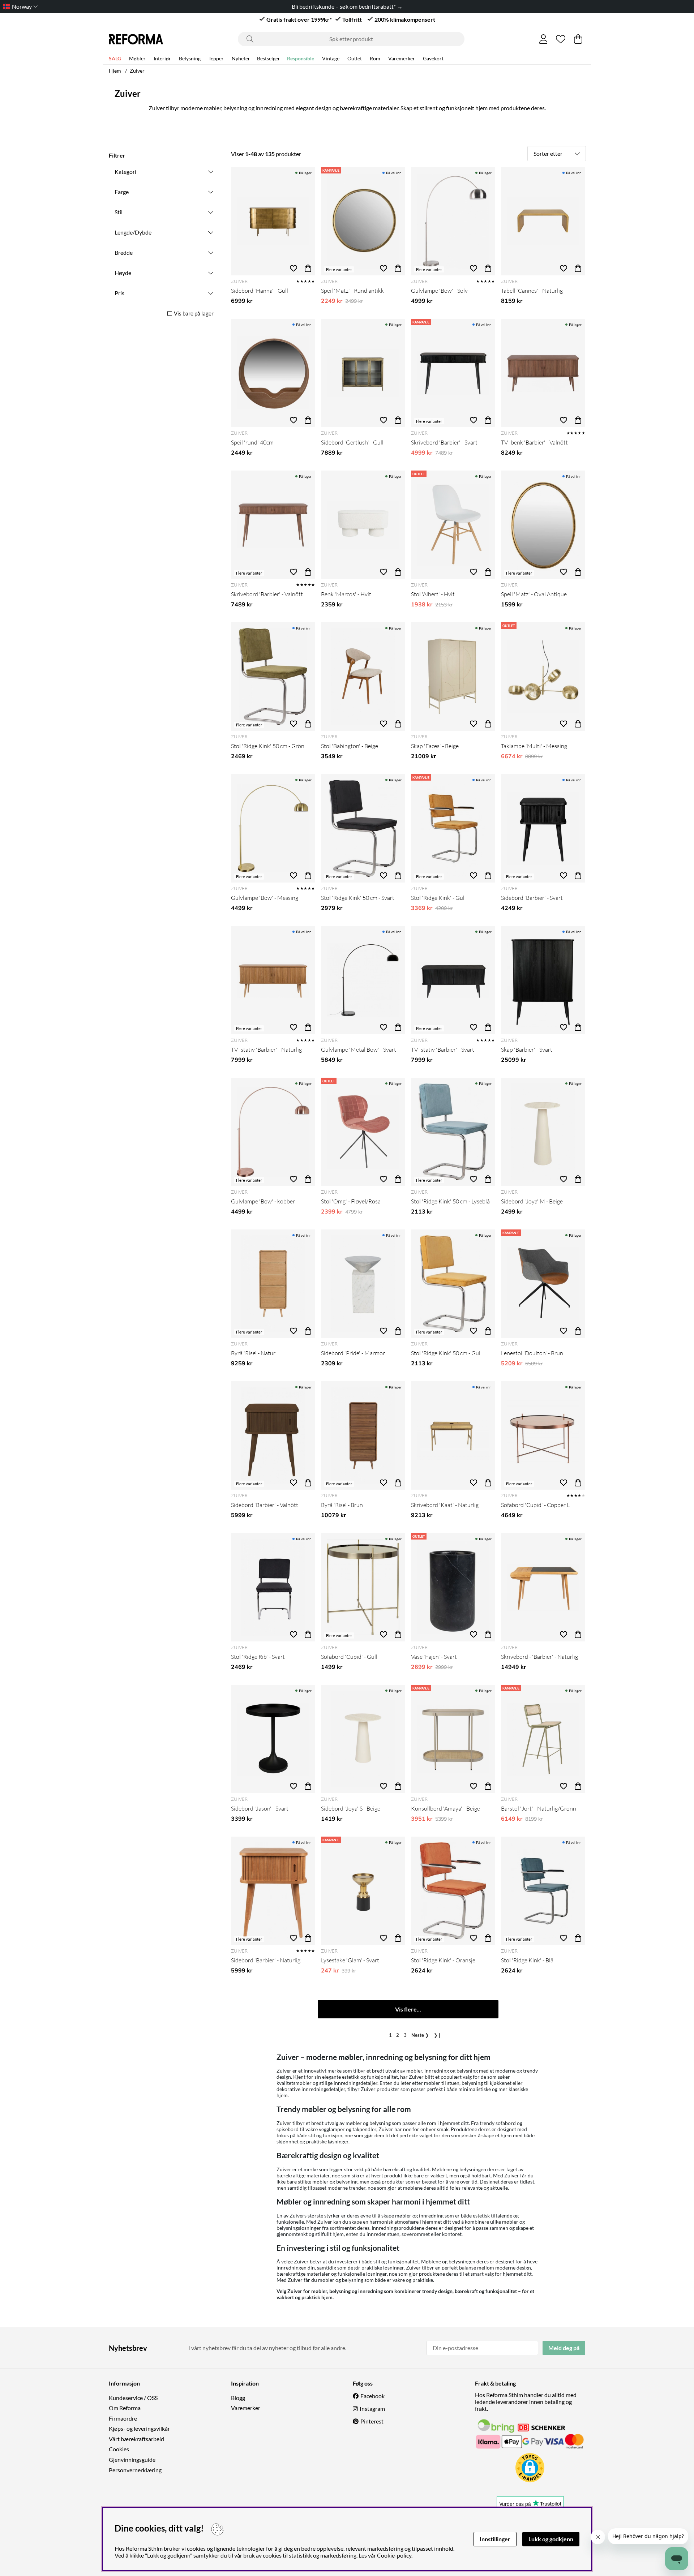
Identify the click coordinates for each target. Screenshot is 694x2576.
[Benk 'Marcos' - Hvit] (363, 525)
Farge (122, 192)
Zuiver (137, 71)
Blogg (238, 2398)
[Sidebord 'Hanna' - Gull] (273, 221)
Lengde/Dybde (133, 232)
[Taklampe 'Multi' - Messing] (543, 677)
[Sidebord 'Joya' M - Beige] (543, 1132)
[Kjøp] (308, 268)
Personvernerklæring (135, 2470)
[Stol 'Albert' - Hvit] (453, 525)
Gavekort (433, 58)
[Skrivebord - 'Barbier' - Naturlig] (543, 1587)
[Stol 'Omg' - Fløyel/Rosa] (363, 1132)
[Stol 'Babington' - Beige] (363, 677)
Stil (119, 212)
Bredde (124, 252)
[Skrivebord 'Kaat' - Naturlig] (453, 1435)
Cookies (119, 2449)
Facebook (372, 2396)
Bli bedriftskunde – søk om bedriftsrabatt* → (347, 6)
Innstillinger (495, 2539)
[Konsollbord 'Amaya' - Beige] (453, 1739)
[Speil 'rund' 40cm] (273, 373)
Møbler (137, 58)
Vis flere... (408, 2009)
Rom (375, 58)
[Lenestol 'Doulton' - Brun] (543, 1284)
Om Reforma (125, 2408)
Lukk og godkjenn (551, 2539)
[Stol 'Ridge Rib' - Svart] (273, 1587)
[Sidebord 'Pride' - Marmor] (363, 1284)
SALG (115, 58)
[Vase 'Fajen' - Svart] (453, 1587)
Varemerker (402, 58)
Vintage (331, 58)
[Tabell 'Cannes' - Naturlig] (543, 221)
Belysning (190, 58)
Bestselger (269, 58)
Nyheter (241, 58)
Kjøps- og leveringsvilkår (139, 2428)
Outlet (355, 58)
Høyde (123, 273)
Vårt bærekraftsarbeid (136, 2439)
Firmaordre (123, 2418)
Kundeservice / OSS (133, 2398)
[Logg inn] (543, 39)
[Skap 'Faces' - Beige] (453, 677)
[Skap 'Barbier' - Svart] (543, 980)
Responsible (301, 58)
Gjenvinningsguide (132, 2459)
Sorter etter (548, 153)
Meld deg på (564, 2348)
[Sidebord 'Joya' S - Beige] (363, 1739)
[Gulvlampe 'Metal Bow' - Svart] (363, 980)
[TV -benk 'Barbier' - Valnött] (543, 373)
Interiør (162, 58)
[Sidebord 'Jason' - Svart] (273, 1739)
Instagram (372, 2408)
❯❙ (438, 2035)
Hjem (115, 71)
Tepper (216, 58)
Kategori (125, 171)
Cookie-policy (394, 2555)
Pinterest (372, 2421)
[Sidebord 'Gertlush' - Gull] (363, 373)
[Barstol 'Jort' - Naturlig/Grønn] (543, 1739)
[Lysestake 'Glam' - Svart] (363, 1891)
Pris (119, 293)
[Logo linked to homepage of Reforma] (136, 39)
